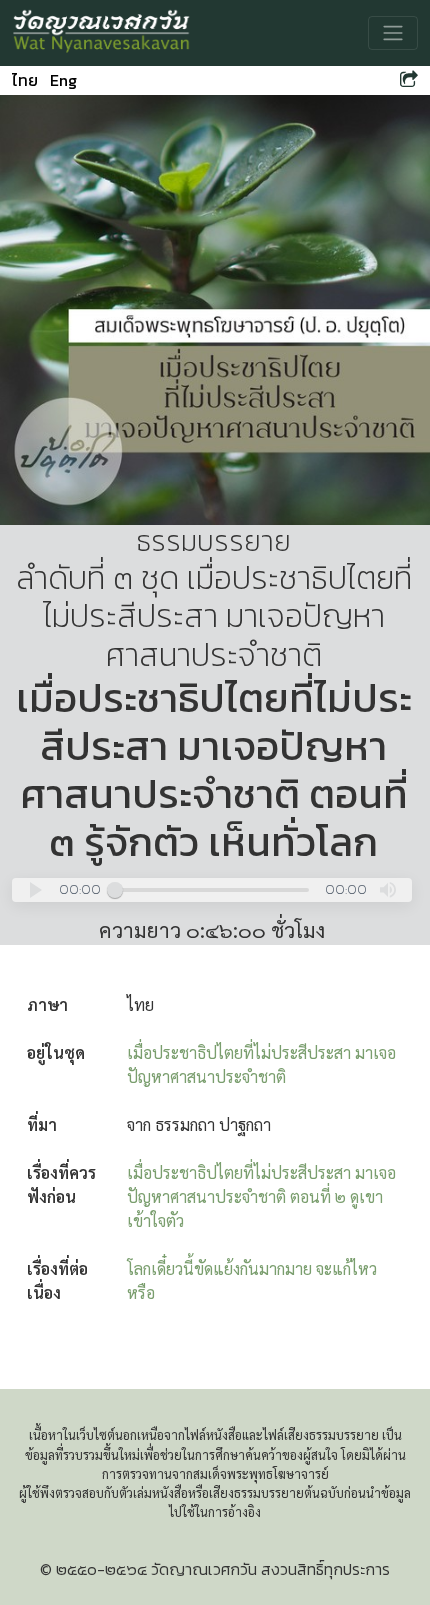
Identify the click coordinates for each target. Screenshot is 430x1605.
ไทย (25, 80)
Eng (63, 80)
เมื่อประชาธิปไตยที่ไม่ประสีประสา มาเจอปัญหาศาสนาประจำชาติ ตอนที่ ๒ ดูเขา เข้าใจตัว (261, 1196)
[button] (36, 890)
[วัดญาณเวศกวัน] (102, 33)
